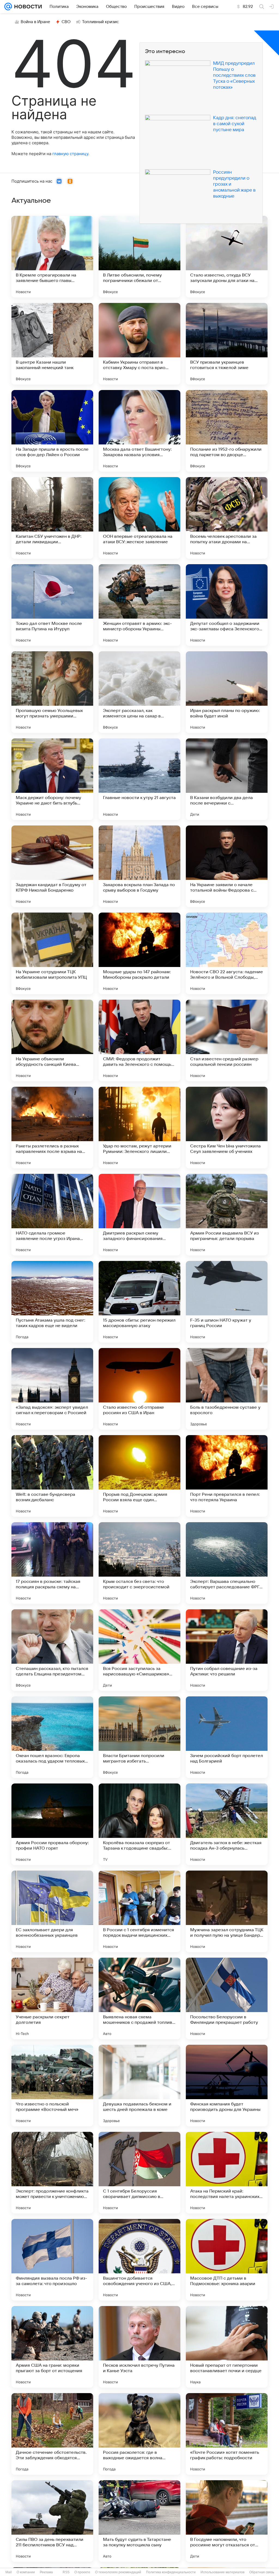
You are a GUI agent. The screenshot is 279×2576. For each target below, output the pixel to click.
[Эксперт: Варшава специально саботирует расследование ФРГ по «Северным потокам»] (227, 1563)
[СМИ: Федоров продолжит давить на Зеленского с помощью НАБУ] (139, 1040)
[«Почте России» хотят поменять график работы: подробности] (227, 2434)
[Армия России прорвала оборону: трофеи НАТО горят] (52, 1824)
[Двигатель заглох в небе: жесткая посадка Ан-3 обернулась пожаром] (227, 1824)
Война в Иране (35, 22)
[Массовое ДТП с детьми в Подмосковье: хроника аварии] (227, 2260)
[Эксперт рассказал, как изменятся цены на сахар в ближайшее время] (139, 692)
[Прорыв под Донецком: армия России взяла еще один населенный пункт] (139, 1476)
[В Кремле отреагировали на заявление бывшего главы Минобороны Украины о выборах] (52, 257)
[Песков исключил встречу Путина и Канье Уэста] (139, 2347)
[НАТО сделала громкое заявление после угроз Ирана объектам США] (52, 1215)
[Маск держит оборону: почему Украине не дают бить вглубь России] (52, 779)
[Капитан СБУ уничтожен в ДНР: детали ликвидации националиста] (52, 518)
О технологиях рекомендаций (118, 2572)
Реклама (46, 2572)
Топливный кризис (101, 22)
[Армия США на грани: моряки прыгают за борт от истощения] (52, 2347)
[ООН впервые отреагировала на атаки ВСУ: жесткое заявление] (139, 518)
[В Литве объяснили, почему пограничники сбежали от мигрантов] (139, 257)
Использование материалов (222, 2572)
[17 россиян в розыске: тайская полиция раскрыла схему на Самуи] (52, 1563)
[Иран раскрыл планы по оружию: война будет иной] (227, 692)
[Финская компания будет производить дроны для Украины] (227, 2086)
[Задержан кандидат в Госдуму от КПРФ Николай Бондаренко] (52, 866)
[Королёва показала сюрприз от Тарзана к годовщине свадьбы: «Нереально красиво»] (139, 1824)
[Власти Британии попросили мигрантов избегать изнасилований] (139, 1737)
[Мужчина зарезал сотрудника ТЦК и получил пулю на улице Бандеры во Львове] (227, 1911)
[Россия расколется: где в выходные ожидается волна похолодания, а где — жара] (139, 2434)
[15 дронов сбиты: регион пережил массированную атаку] (139, 1302)
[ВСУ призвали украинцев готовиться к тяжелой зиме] (227, 344)
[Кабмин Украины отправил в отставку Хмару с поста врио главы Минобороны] (139, 344)
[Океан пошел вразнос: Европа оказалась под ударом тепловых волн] (52, 1737)
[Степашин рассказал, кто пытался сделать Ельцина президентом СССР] (52, 1650)
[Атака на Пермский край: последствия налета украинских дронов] (227, 2173)
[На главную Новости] (27, 7)
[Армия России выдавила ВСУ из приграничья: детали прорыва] (227, 1215)
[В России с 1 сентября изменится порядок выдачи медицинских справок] (139, 1911)
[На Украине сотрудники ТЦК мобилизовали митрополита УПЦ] (52, 953)
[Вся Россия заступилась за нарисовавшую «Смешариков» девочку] (139, 1650)
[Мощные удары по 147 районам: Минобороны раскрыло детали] (139, 953)
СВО (66, 22)
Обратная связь (262, 2572)
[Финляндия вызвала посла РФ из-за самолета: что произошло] (52, 2260)
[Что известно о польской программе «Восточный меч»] (52, 2086)
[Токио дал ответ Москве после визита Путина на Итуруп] (52, 605)
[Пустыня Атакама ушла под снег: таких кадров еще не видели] (52, 1302)
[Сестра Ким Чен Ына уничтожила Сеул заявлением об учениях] (227, 1128)
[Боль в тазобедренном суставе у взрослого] (227, 1389)
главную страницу (70, 154)
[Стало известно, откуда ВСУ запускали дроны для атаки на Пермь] (227, 257)
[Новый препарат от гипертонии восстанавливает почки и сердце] (227, 2347)
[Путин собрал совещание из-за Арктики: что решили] (227, 1650)
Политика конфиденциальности (171, 2572)
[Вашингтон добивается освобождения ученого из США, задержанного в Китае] (139, 2260)
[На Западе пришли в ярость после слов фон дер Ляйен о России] (52, 431)
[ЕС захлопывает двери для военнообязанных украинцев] (52, 1911)
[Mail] (8, 7)
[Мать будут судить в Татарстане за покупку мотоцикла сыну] (139, 2521)
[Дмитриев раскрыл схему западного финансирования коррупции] (139, 1215)
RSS (66, 2572)
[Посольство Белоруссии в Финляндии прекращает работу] (227, 1998)
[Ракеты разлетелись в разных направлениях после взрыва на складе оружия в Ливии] (52, 1128)
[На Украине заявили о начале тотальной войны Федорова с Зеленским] (227, 866)
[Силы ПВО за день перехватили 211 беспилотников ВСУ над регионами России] (52, 2521)
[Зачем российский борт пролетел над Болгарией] (227, 1737)
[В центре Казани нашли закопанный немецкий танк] (52, 344)
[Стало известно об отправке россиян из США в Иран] (139, 1389)
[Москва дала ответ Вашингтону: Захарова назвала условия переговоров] (139, 431)
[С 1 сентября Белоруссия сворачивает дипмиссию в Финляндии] (139, 2173)
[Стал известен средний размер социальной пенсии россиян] (227, 1040)
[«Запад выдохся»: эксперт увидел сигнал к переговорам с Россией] (52, 1389)
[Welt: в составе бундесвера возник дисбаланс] (52, 1476)
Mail (9, 2572)
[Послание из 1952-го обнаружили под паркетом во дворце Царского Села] (227, 431)
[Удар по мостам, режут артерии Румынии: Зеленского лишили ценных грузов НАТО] (139, 1128)
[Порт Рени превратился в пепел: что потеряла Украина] (227, 1476)
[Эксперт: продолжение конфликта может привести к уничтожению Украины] (52, 2173)
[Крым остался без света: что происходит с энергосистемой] (139, 1563)
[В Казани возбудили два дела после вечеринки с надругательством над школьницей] (227, 779)
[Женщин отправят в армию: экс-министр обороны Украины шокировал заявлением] (139, 605)
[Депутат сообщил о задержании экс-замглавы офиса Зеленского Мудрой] (227, 605)
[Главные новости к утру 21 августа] (139, 779)
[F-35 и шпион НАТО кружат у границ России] (227, 1302)
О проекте (82, 2572)
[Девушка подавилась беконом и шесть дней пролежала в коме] (139, 2086)
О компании (26, 2572)
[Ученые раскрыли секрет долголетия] (52, 1998)
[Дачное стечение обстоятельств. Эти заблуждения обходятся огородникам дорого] (52, 2434)
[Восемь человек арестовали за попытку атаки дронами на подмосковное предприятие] (227, 518)
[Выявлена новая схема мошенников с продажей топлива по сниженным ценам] (139, 1998)
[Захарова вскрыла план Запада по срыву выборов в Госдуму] (139, 866)
